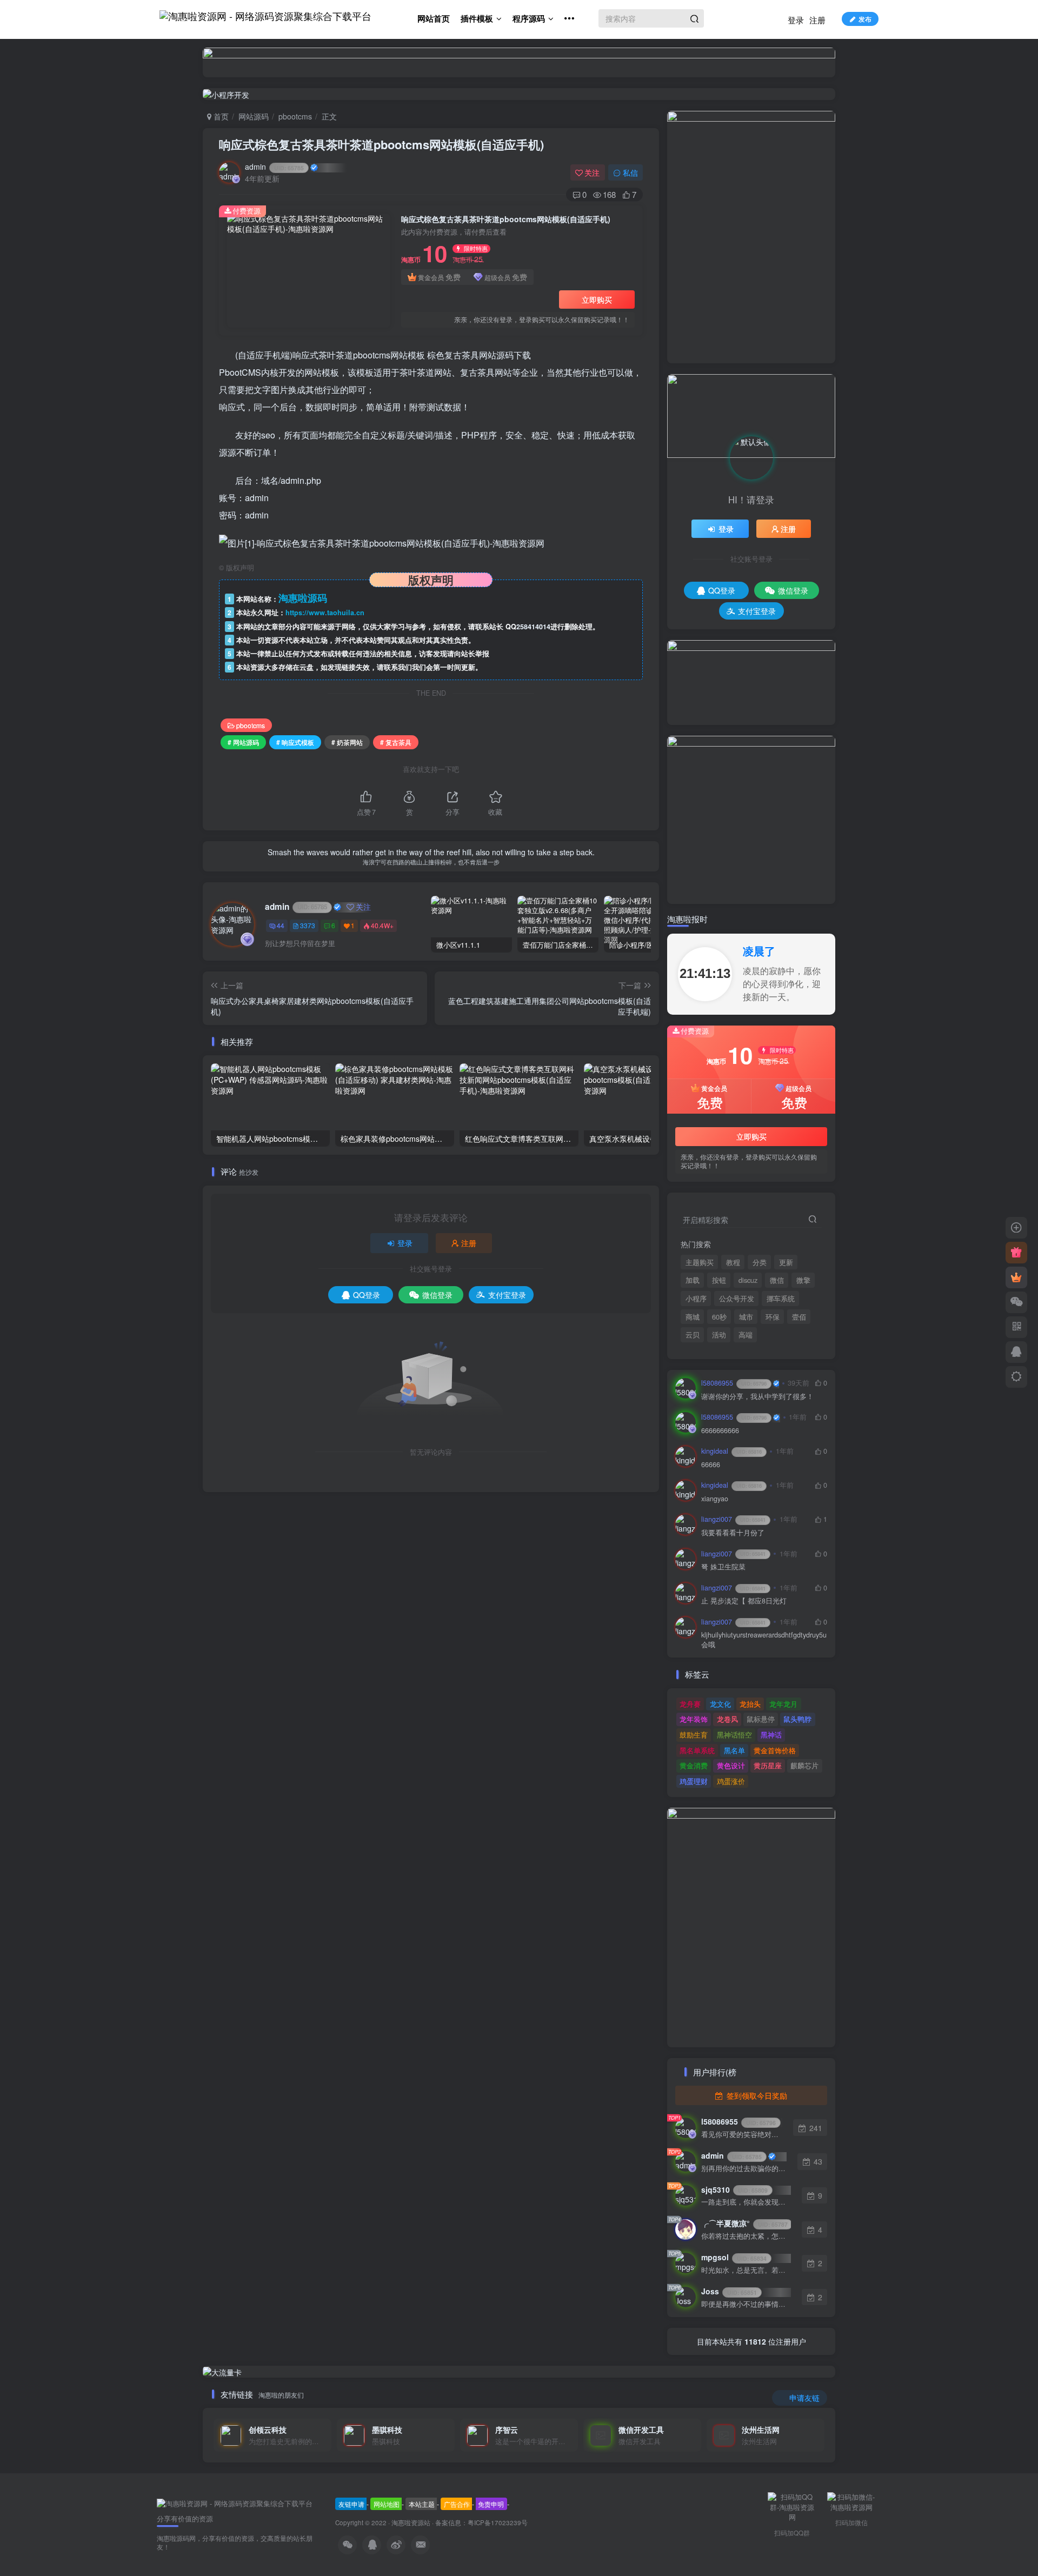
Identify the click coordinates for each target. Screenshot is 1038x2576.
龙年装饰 (694, 1719)
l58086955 (734, 1383)
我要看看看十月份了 (733, 1533)
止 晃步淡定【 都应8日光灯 (744, 1601)
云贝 (693, 1335)
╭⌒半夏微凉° (744, 2223)
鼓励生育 (694, 1735)
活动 (719, 1335)
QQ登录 (367, 1295)
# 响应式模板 (295, 742)
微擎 (803, 1280)
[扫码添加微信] (1016, 1302)
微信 (777, 1280)
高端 (746, 1335)
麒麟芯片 (804, 1765)
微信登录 (437, 1295)
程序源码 (529, 18)
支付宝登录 (507, 1295)
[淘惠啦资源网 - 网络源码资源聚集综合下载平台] (235, 2502)
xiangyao (715, 1499)
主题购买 (700, 1262)
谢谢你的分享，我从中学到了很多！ (757, 1397)
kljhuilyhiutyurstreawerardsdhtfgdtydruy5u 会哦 (764, 1640)
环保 (773, 1317)
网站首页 (434, 18)
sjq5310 (734, 2189)
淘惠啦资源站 (411, 2522)
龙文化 (720, 1704)
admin (274, 167)
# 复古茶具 (396, 742)
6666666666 (720, 1431)
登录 (796, 20)
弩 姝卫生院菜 (723, 1567)
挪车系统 (781, 1299)
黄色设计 (731, 1765)
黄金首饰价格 (775, 1750)
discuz (748, 1280)
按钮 (719, 1280)
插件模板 (477, 18)
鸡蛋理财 (694, 1781)
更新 (786, 1262)
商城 (693, 1317)
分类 (760, 1262)
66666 (711, 1465)
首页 (220, 116)
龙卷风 (727, 1719)
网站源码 (254, 116)
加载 (693, 1280)
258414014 (533, 627)
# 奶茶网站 (347, 742)
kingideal (731, 1451)
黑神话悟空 (734, 1735)
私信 (630, 172)
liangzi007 (733, 1519)
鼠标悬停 (761, 1719)
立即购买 (597, 299)
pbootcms (295, 116)
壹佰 (799, 1317)
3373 (308, 925)
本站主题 (422, 2504)
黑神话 (771, 1735)
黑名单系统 (697, 1750)
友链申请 (351, 2504)
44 (281, 925)
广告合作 (457, 2504)
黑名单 (734, 1750)
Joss (729, 2291)
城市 (746, 1317)
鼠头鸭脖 (797, 1719)
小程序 (696, 1299)
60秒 (719, 1317)
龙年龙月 (783, 1704)
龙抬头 (750, 1704)
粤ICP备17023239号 (498, 2522)
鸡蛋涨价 (731, 1781)
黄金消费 (694, 1765)
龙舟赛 (690, 1704)
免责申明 (491, 2504)
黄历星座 (768, 1765)
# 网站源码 (243, 742)
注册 (817, 20)
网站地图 (387, 2504)
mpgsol (734, 2257)
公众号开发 (737, 1299)
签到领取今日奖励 (756, 2095)
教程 (733, 1262)
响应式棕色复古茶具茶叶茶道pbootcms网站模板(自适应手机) (381, 144)
